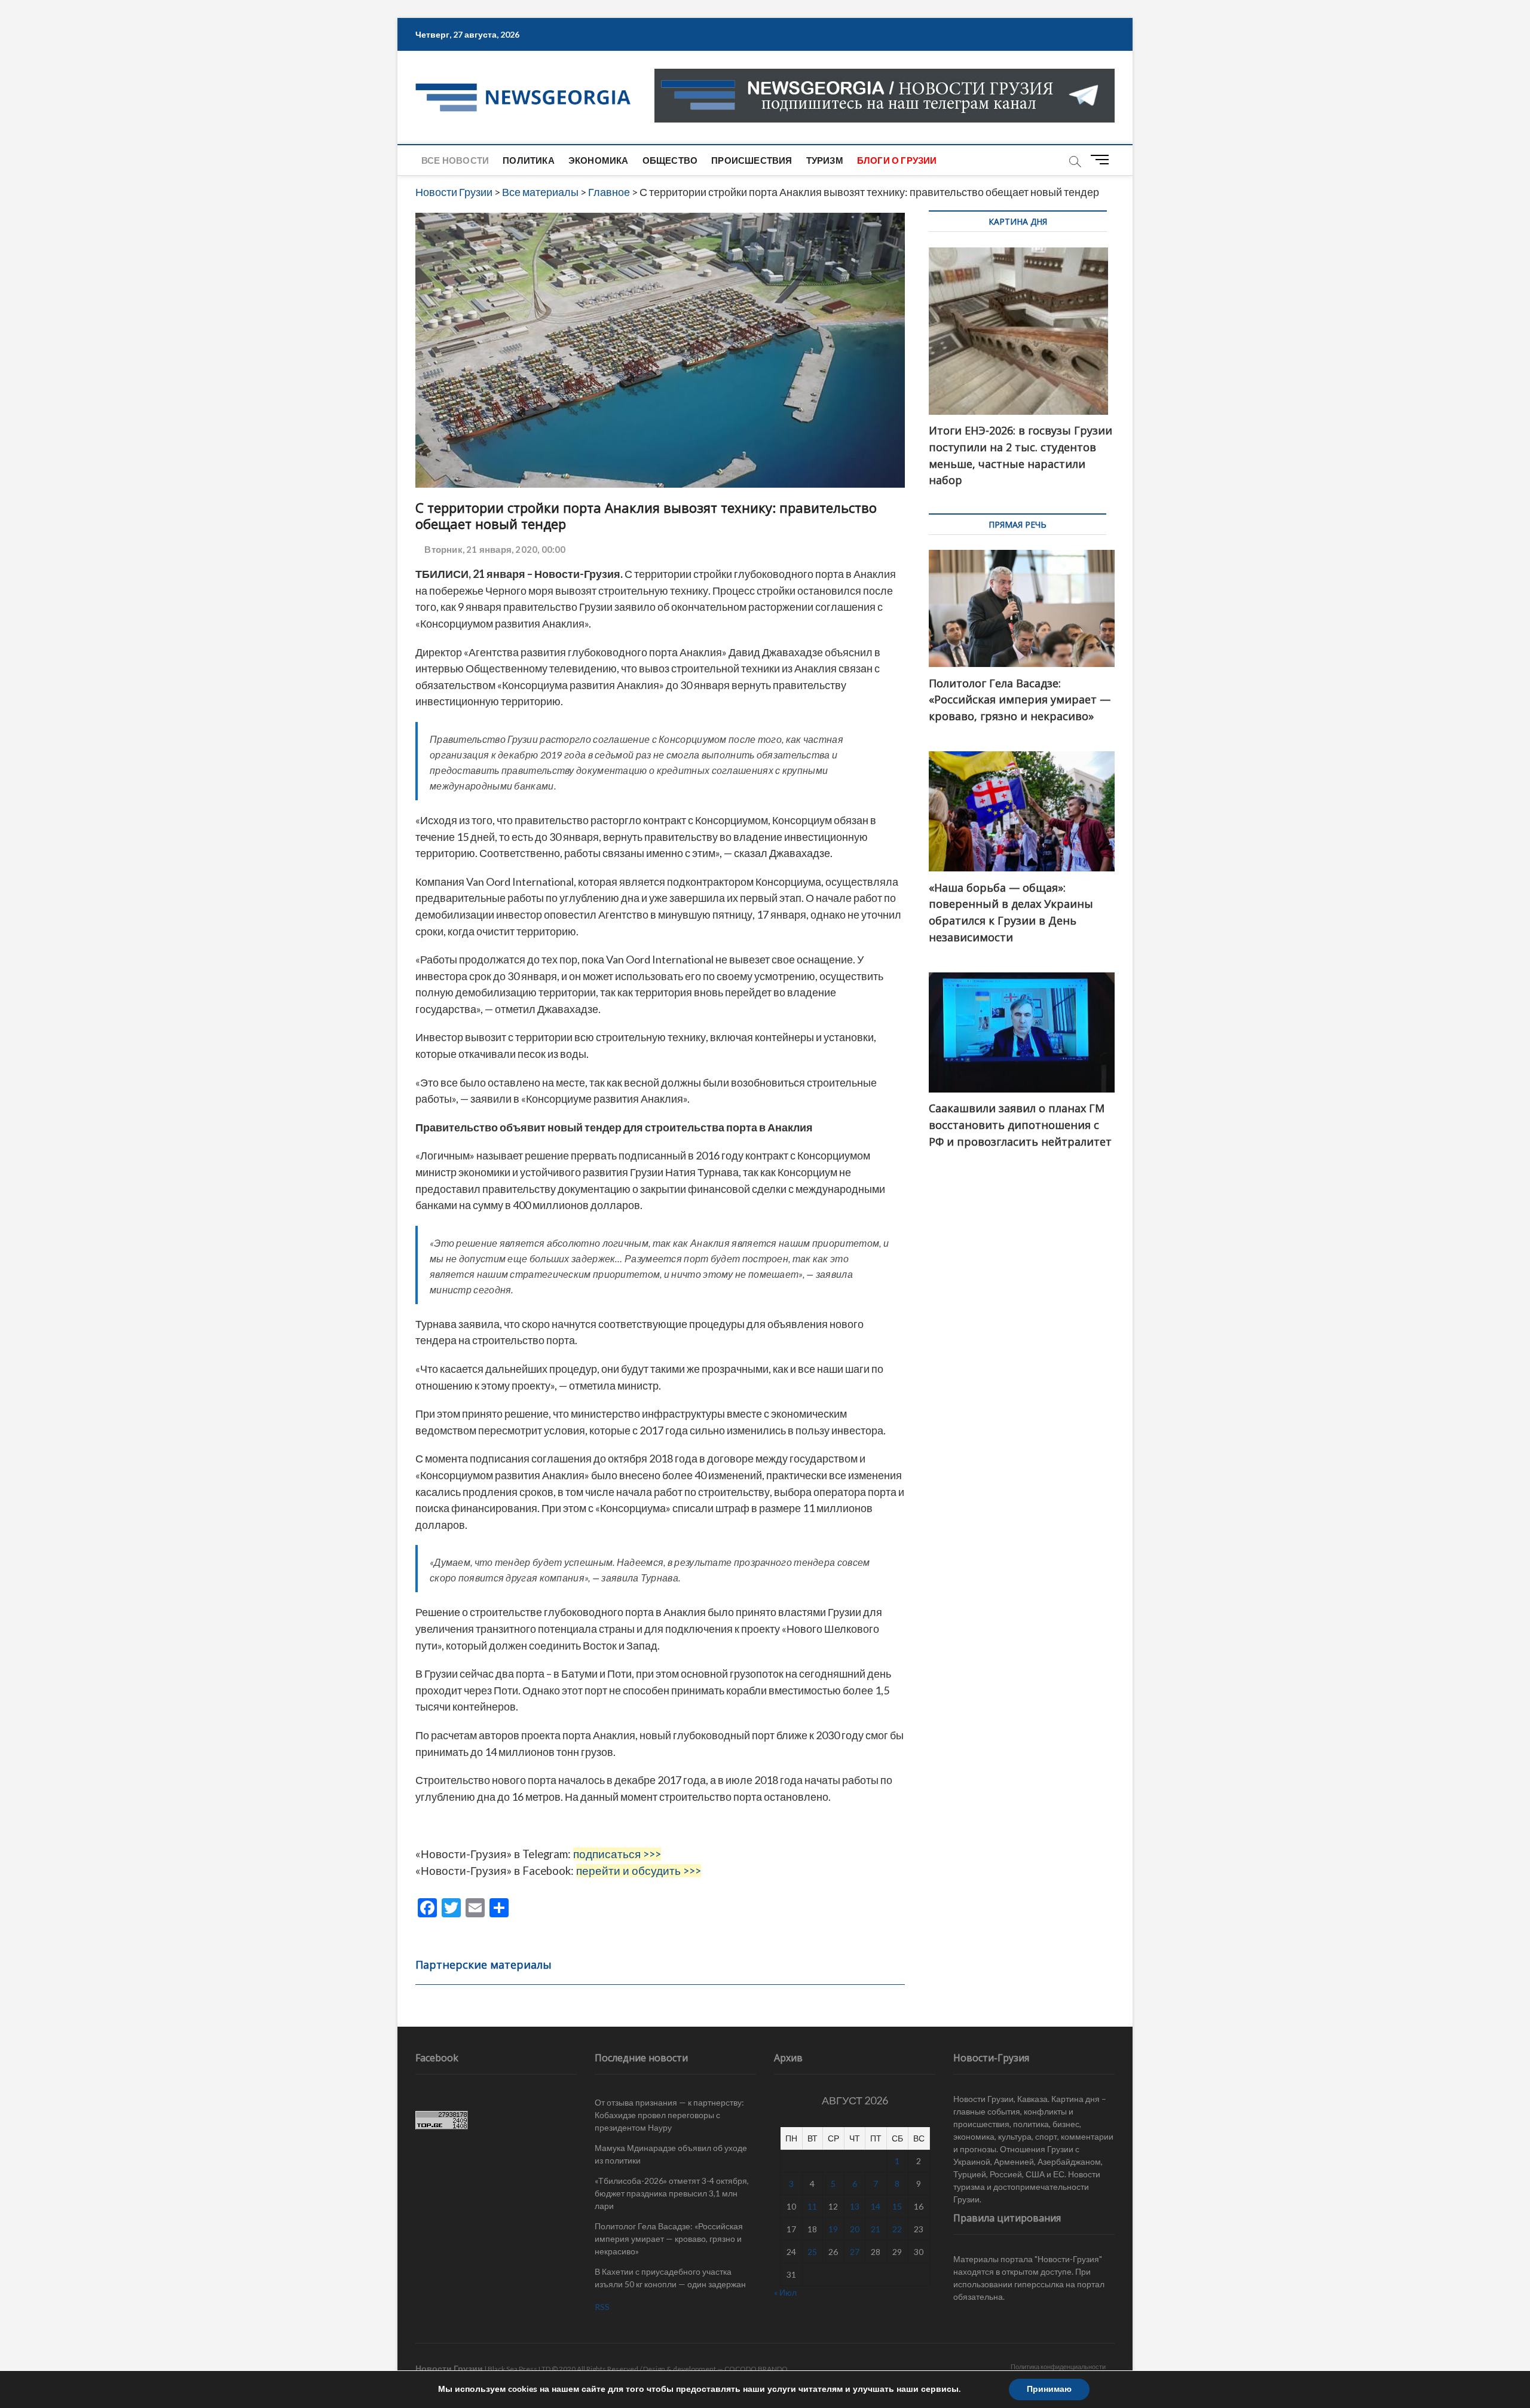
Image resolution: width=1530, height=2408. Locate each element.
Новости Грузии (449, 2368)
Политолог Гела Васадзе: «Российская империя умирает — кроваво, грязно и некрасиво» (669, 2239)
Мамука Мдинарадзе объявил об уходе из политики (671, 2154)
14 (876, 2206)
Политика (529, 160)
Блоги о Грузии (897, 160)
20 (855, 2229)
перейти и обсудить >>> (639, 1871)
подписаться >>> (617, 1854)
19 (833, 2229)
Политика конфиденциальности (1058, 2366)
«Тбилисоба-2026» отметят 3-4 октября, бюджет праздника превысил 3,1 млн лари (672, 2193)
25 (812, 2252)
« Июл (785, 2292)
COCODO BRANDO (756, 2369)
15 (897, 2206)
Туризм (825, 160)
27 (855, 2252)
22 (897, 2229)
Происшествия (752, 160)
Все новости (455, 160)
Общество (670, 160)
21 (876, 2229)
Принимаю (1049, 2389)
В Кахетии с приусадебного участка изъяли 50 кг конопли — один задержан (670, 2278)
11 (812, 2206)
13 (855, 2206)
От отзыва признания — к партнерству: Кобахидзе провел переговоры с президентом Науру (669, 2115)
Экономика (599, 160)
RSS (602, 2307)
